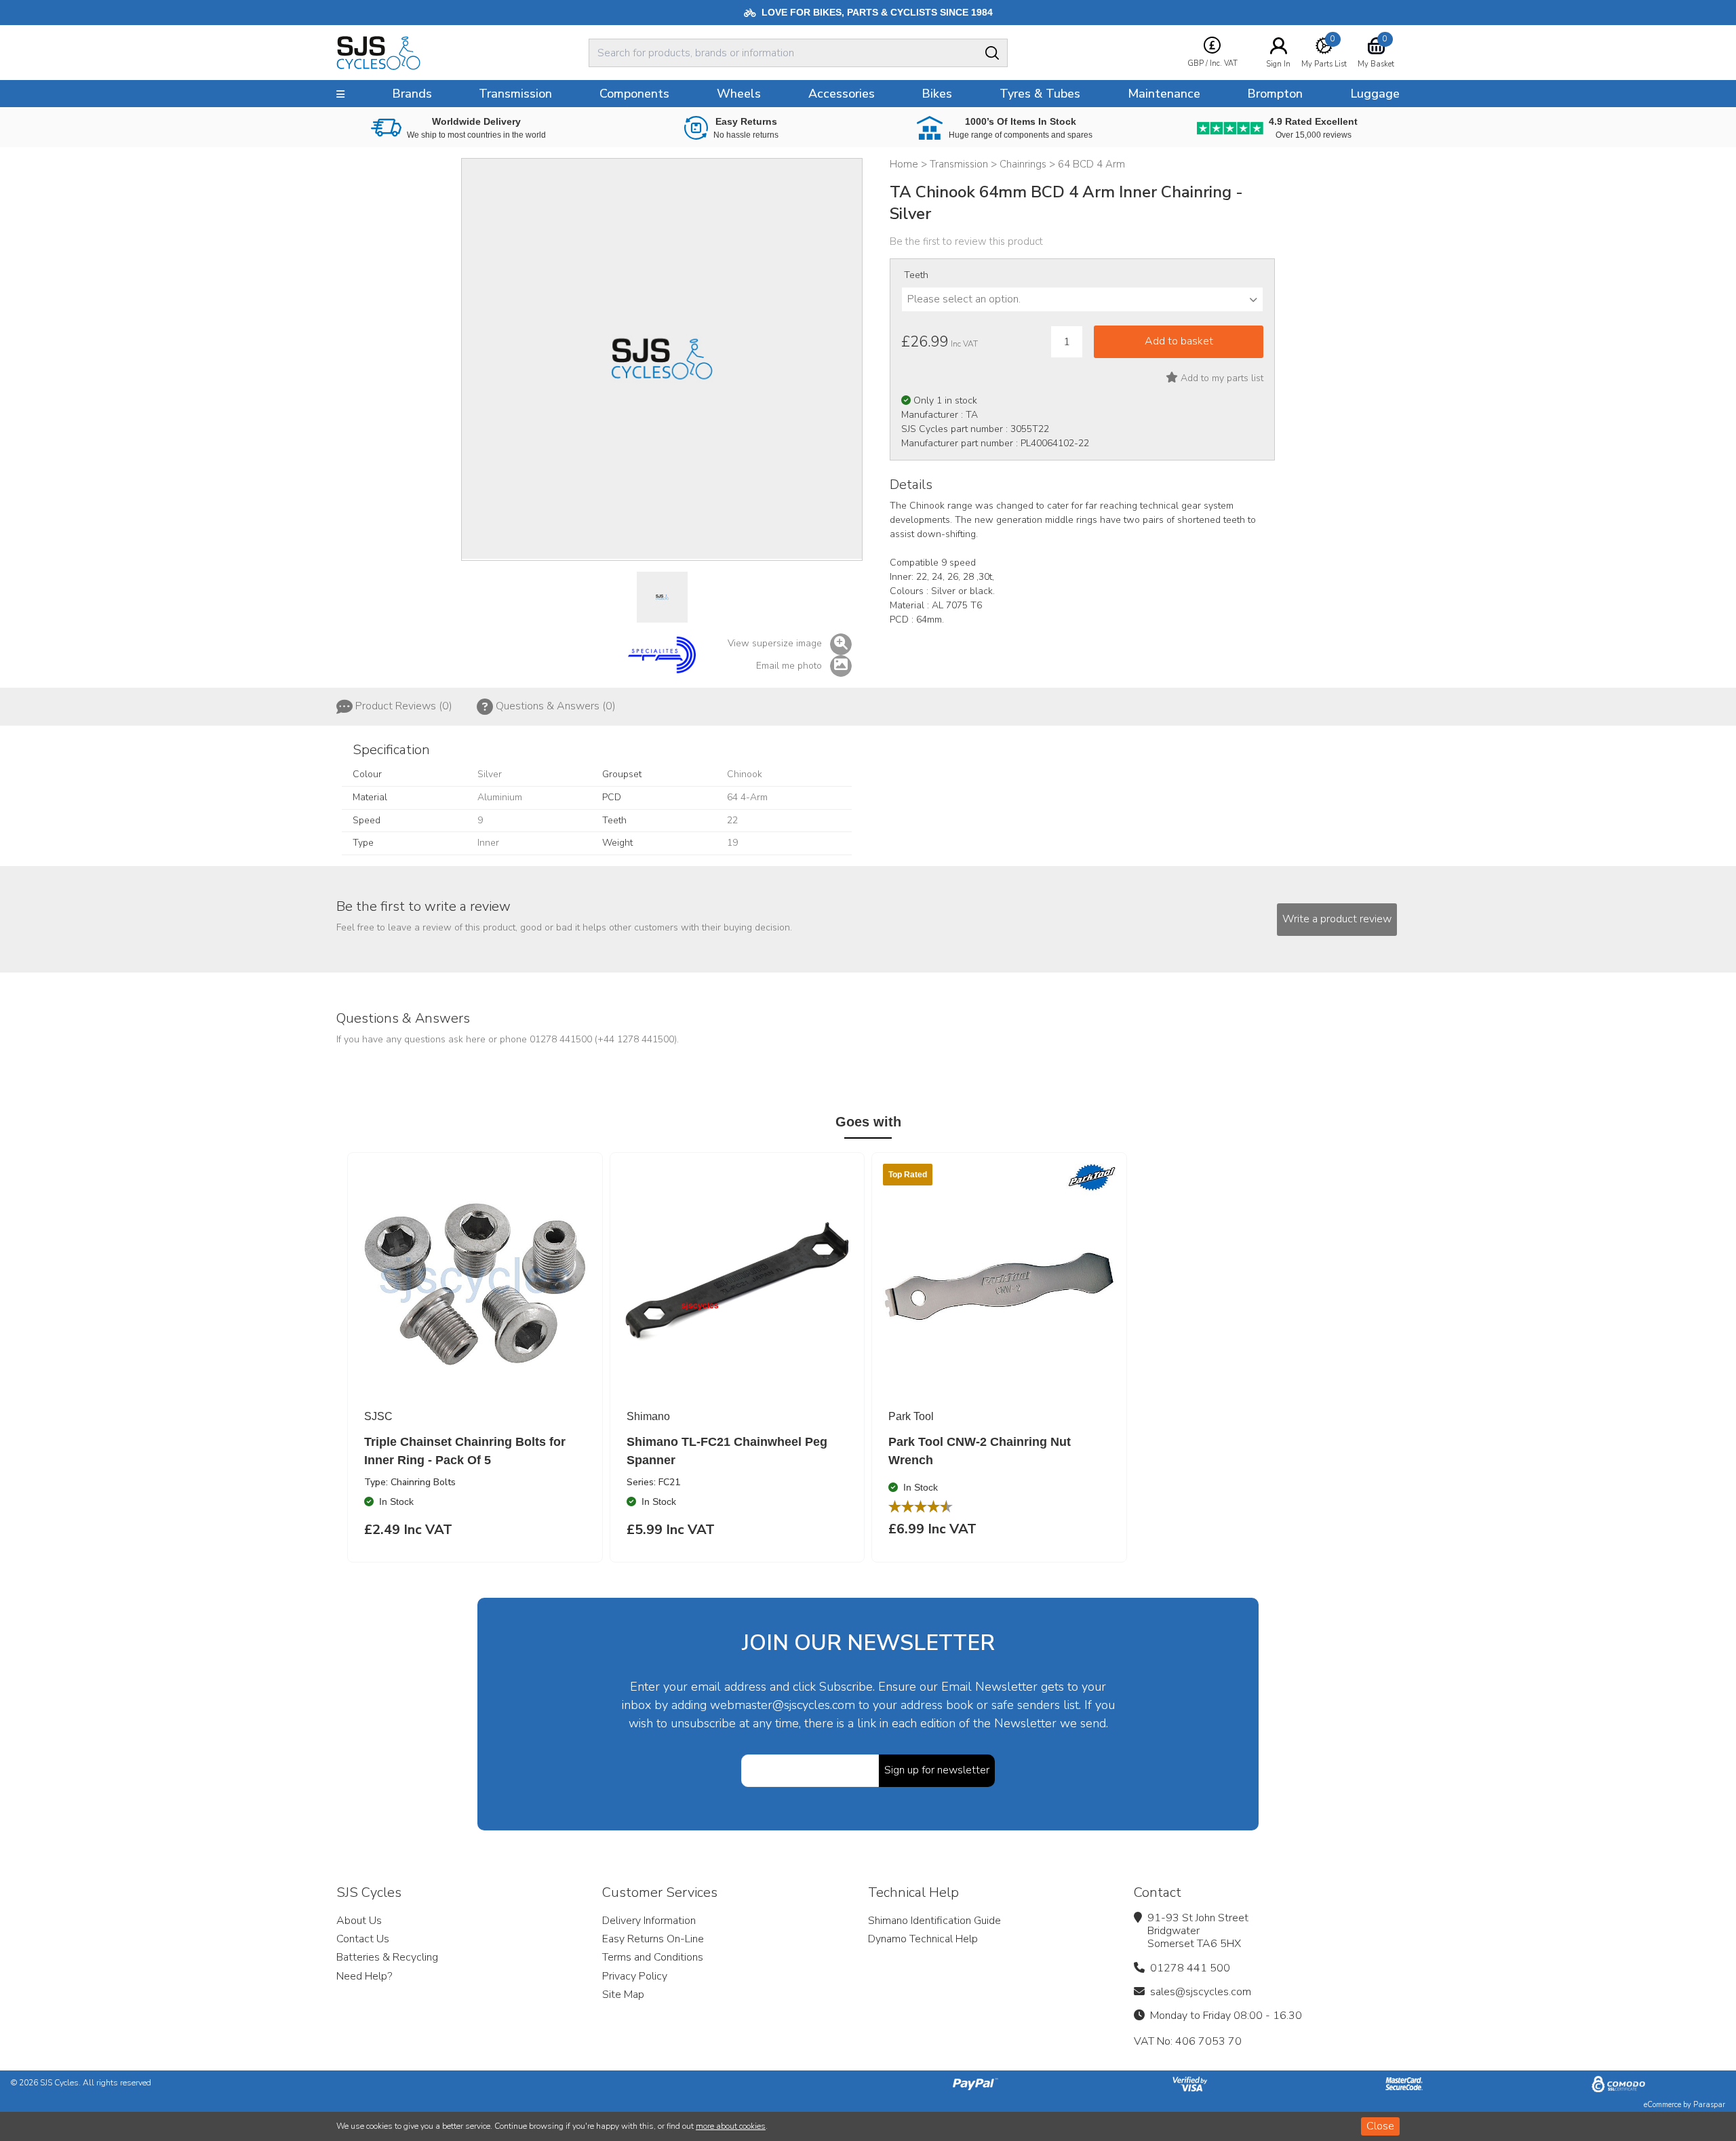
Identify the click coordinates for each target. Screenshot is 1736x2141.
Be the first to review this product (966, 241)
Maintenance (1164, 94)
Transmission (515, 94)
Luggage (1375, 94)
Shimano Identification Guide (934, 1921)
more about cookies (731, 2126)
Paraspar (1709, 2105)
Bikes (937, 94)
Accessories (842, 94)
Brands (412, 94)
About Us (359, 1921)
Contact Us (363, 1939)
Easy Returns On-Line (653, 1939)
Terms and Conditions (653, 1957)
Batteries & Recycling (387, 1957)
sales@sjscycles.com (1201, 1992)
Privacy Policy (635, 1976)
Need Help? (364, 1976)
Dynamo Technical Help (923, 1939)
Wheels (739, 94)
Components (634, 94)
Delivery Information (649, 1921)
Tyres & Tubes (1040, 94)
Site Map (623, 1995)
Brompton (1275, 94)
